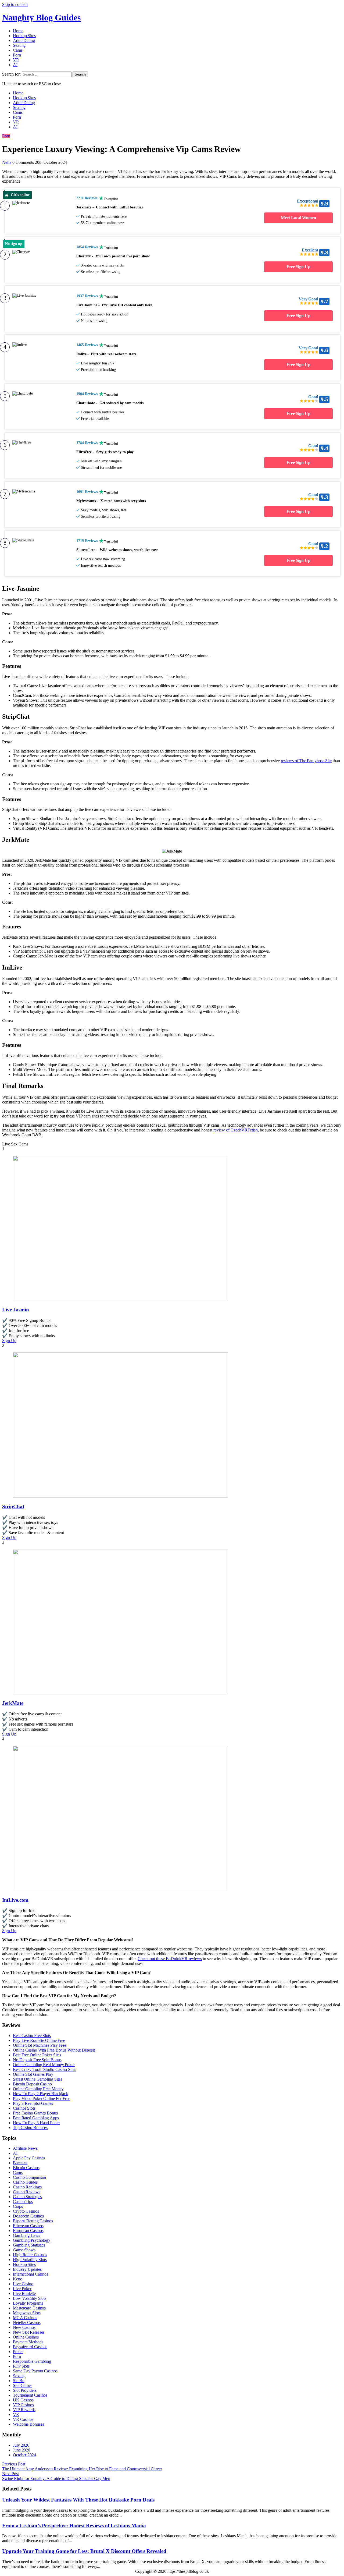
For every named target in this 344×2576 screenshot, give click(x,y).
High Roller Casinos (30, 2255)
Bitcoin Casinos (26, 2168)
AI (15, 65)
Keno (18, 2279)
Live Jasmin (16, 1310)
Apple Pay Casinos (29, 2158)
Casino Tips (23, 2201)
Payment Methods (28, 2342)
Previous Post (14, 2464)
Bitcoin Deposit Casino (32, 2084)
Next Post (10, 2474)
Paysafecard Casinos (30, 2347)
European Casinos (28, 2231)
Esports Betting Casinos (33, 2221)
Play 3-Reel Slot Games (33, 2103)
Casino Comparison (29, 2177)
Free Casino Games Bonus (35, 2113)
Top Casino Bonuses (30, 2128)
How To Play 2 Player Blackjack (40, 2094)
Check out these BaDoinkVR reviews (170, 1959)
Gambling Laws (26, 2235)
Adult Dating (24, 40)
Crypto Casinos (26, 2211)
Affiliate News (25, 2148)
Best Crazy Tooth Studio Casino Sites (44, 2069)
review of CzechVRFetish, (236, 1130)
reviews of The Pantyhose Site (306, 761)
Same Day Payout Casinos (35, 2371)
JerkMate (13, 1703)
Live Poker (22, 2289)
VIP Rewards (24, 2410)
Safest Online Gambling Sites (37, 2079)
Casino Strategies (27, 2197)
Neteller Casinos (27, 2323)
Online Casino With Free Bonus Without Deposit (54, 2050)
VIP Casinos (23, 2405)
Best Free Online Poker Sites (37, 2055)
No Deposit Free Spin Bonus (37, 2060)
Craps (18, 2206)
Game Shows (24, 2250)
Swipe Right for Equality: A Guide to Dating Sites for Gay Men (56, 2479)
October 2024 (24, 2455)
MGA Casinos (25, 2318)
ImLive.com (15, 1900)
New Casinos (24, 2327)
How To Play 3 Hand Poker (36, 2123)
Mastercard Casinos (29, 2308)
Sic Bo (19, 2381)
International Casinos (31, 2274)
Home (18, 31)
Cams (18, 50)
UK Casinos (23, 2400)
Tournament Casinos (30, 2395)
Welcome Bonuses (28, 2424)
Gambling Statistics (29, 2245)
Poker (18, 2352)
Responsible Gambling (32, 2361)
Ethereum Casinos (28, 2226)
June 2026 (21, 2450)
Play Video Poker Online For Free (42, 2098)
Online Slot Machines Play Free (40, 2045)
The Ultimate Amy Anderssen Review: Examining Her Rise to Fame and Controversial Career (82, 2469)
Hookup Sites (24, 36)
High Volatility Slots (30, 2260)
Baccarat (20, 2163)
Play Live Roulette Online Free (39, 2040)
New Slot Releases (29, 2332)
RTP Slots (21, 2366)
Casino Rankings (27, 2187)
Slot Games (23, 2385)
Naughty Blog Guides (41, 17)
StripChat (13, 1507)
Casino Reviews (27, 2192)
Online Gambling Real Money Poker (44, 2065)
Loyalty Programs (28, 2303)
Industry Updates (27, 2269)
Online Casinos (26, 2337)
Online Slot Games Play (33, 2074)
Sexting (19, 45)
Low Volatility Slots (30, 2298)
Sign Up (9, 1341)
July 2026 (21, 2445)
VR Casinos (23, 2419)
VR (16, 60)
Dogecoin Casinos (28, 2216)
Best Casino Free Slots (32, 2036)
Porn (17, 55)
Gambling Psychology (32, 2240)
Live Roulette (24, 2293)
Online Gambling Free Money (38, 2089)
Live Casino (23, 2284)
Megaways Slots (27, 2313)
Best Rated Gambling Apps (36, 2118)
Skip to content (15, 4)
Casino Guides (25, 2182)
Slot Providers (25, 2390)
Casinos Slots (24, 2108)
